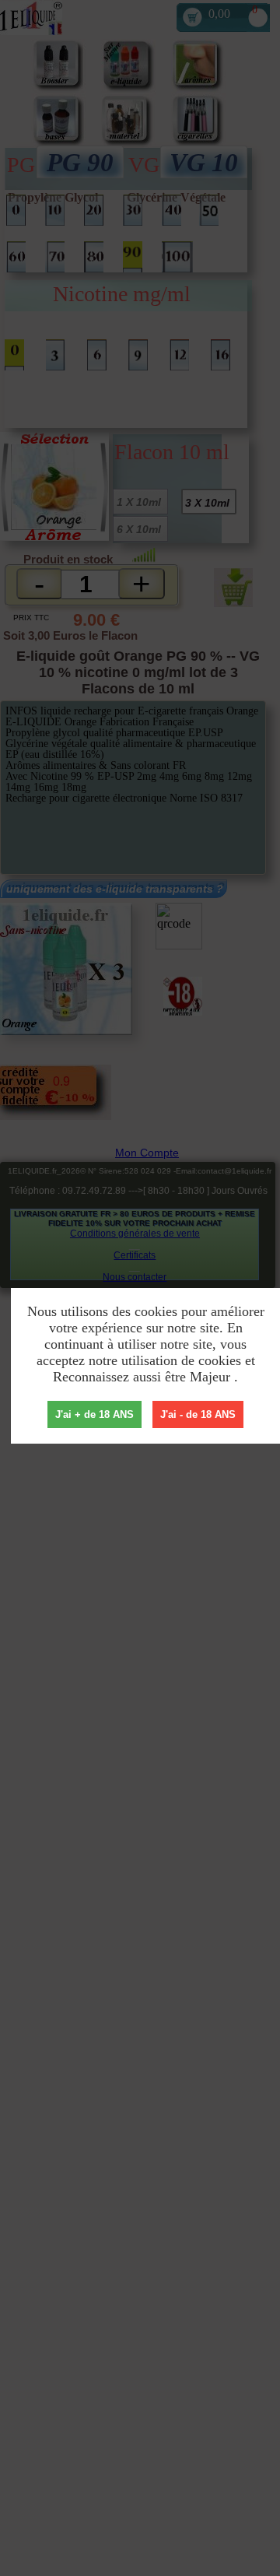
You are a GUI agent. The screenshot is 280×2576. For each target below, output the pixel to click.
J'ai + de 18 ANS (94, 1414)
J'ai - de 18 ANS (198, 1414)
